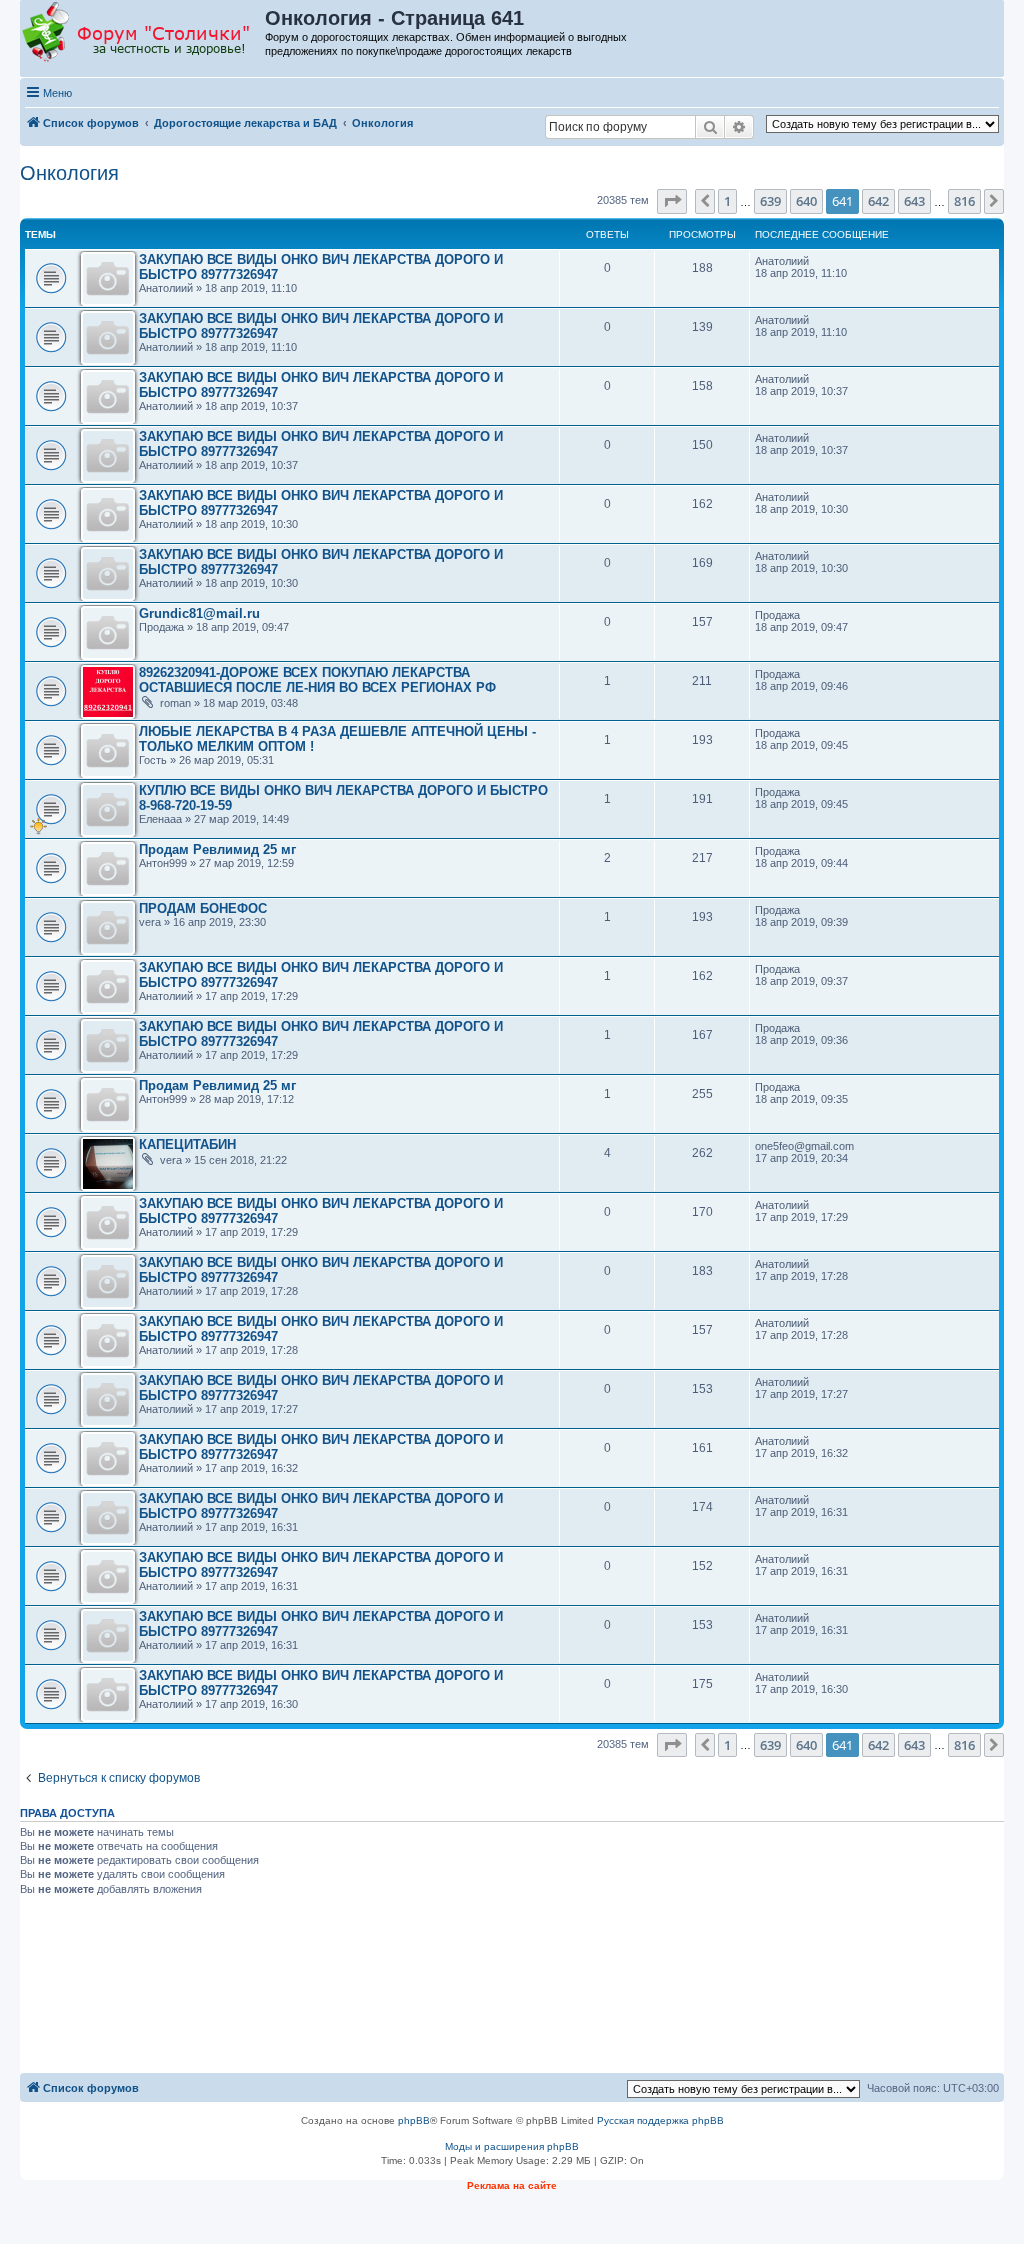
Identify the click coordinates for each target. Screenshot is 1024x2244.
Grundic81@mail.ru (199, 613)
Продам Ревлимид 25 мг (217, 849)
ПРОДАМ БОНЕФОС (203, 908)
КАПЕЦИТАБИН (187, 1144)
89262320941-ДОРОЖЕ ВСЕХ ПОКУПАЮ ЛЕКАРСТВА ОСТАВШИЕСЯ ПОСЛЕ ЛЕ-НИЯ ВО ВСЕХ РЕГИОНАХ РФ (317, 680)
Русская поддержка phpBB (660, 2120)
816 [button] (964, 201)
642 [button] (878, 201)
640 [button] (806, 201)
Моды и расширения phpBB (512, 2146)
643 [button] (914, 201)
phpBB (414, 2120)
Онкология (69, 173)
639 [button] (770, 201)
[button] (672, 201)
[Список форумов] (143, 33)
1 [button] (727, 201)
